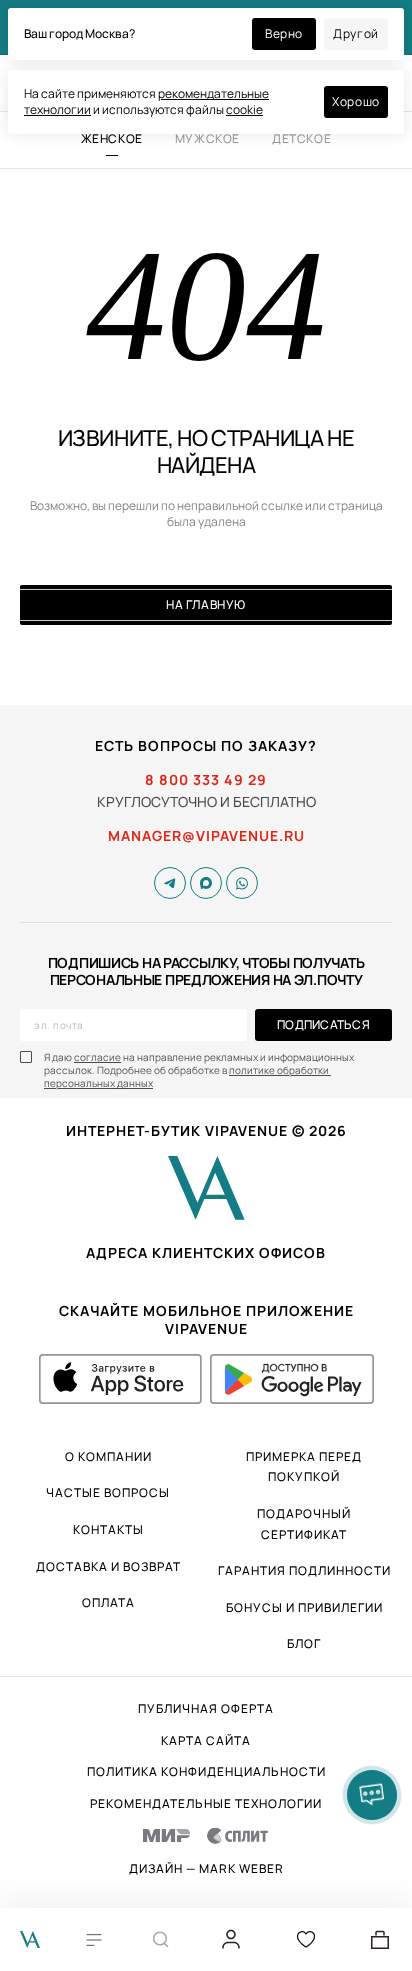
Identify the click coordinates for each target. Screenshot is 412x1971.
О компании (108, 1456)
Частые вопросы (108, 1492)
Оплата (108, 1602)
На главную (206, 604)
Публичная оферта (206, 1709)
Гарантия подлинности (304, 1570)
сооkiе (244, 109)
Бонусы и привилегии (304, 1607)
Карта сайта (206, 1741)
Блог (304, 1643)
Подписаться (323, 1024)
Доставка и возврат (108, 1566)
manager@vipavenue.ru (206, 836)
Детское (301, 138)
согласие (97, 1057)
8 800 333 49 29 (206, 780)
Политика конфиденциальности (206, 1772)
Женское (112, 138)
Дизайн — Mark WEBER (206, 1869)
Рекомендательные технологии (206, 1804)
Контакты (108, 1529)
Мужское (207, 138)
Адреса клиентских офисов (206, 1252)
